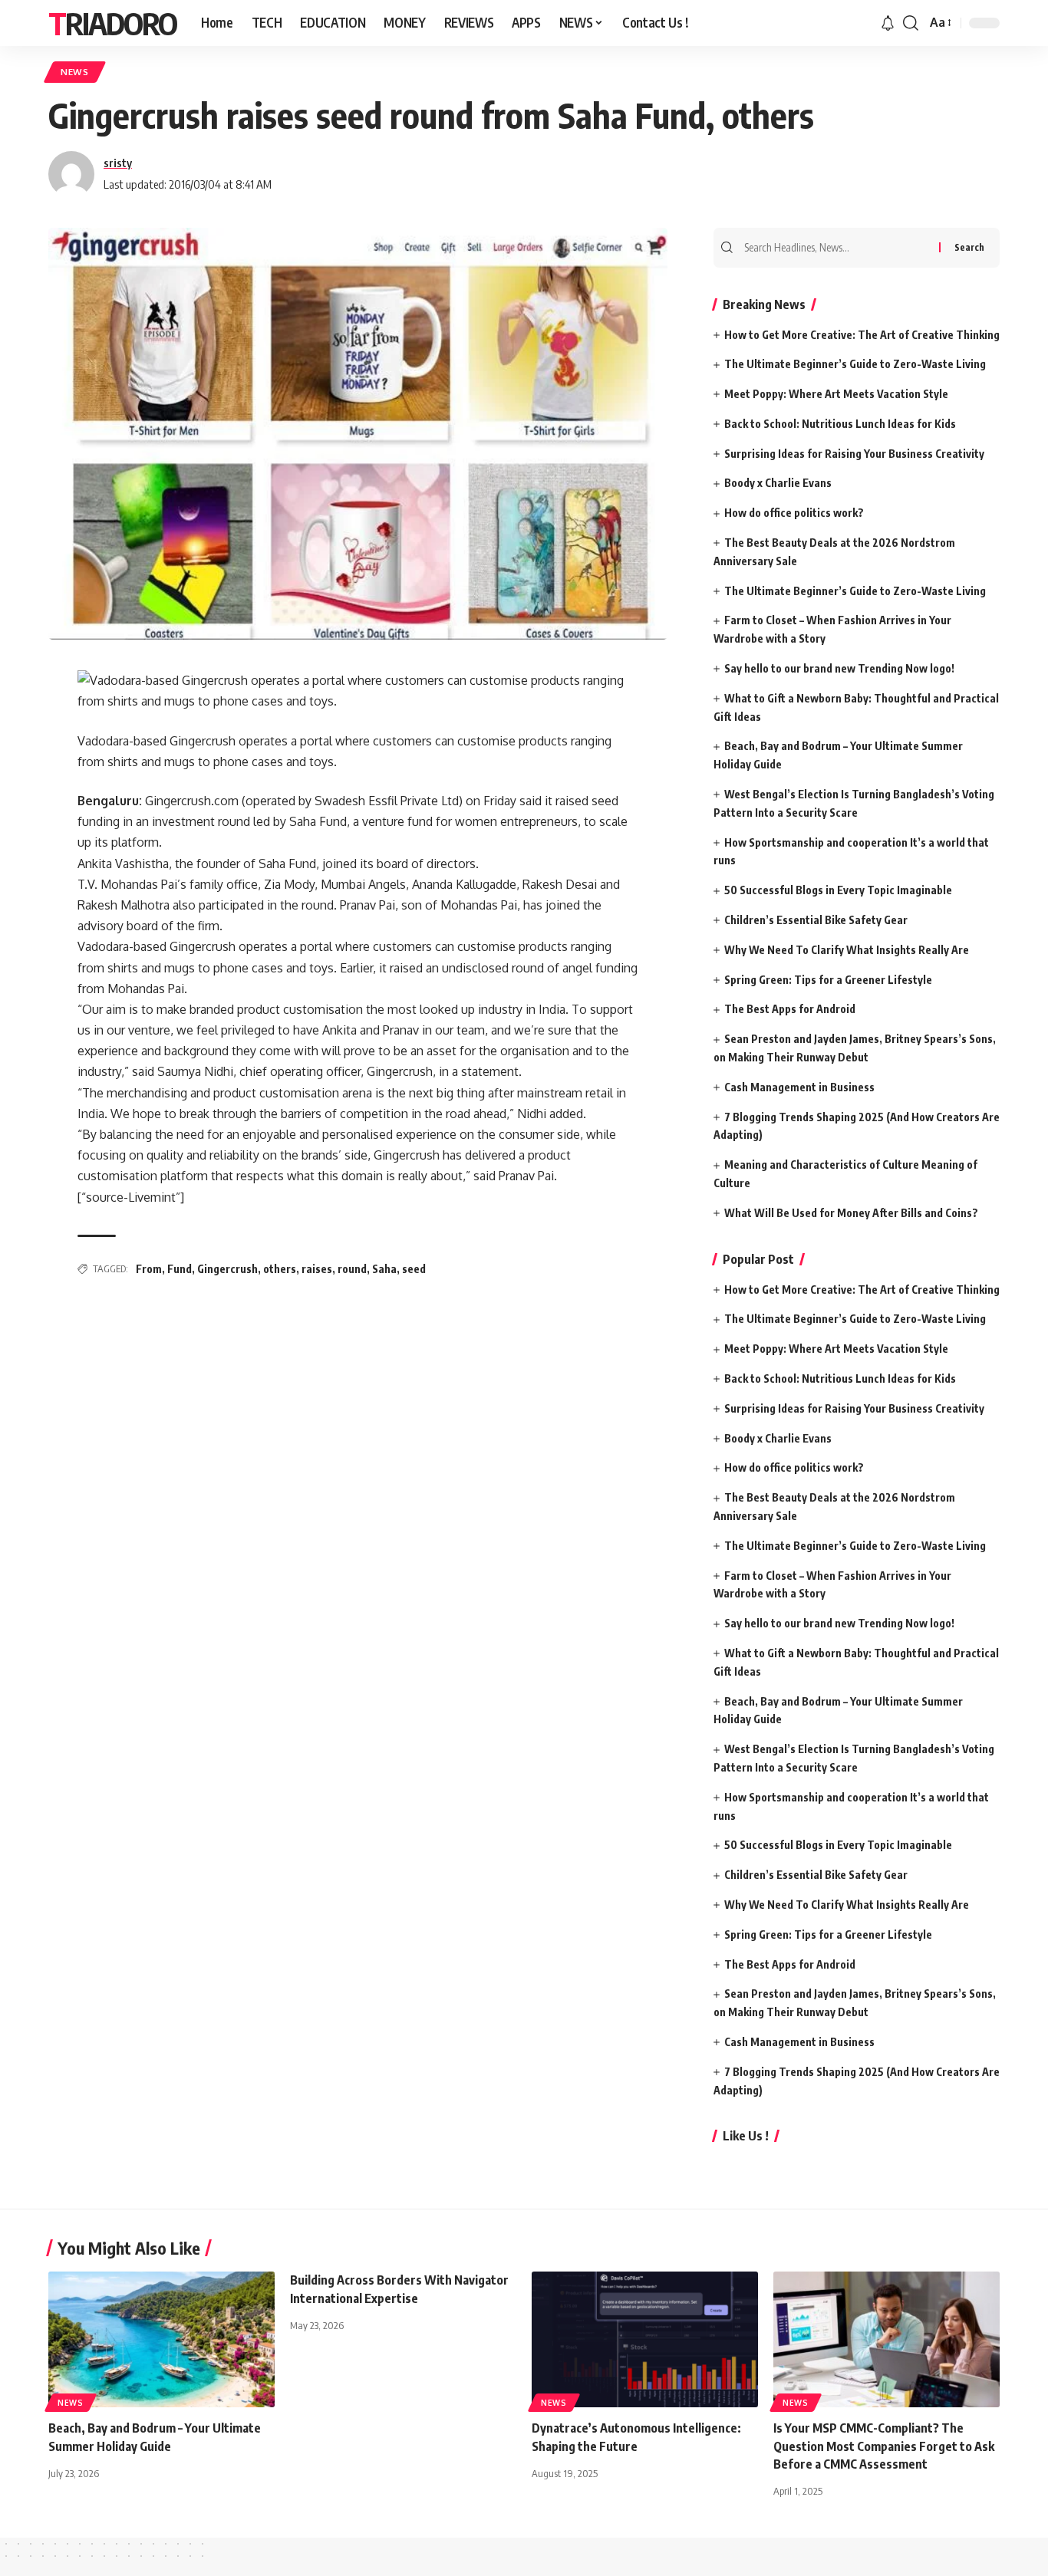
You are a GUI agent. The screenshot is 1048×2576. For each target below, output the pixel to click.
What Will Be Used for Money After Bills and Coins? (851, 1213)
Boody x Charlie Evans (778, 483)
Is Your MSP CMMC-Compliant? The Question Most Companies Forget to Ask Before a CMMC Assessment (884, 2446)
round (352, 1269)
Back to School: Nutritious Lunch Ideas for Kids (840, 424)
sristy (118, 163)
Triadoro (112, 23)
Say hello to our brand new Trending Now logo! (839, 668)
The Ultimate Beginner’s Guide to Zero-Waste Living (855, 364)
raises (317, 1269)
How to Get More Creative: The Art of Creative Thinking (862, 335)
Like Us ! (746, 2136)
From (149, 1269)
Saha (384, 1269)
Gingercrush (227, 1269)
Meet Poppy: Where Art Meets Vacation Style (836, 394)
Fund (180, 1269)
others (280, 1269)
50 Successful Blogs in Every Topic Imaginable (838, 890)
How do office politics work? (794, 513)
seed (414, 1269)
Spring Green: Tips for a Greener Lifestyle (828, 980)
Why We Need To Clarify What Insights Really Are (847, 950)
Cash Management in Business (799, 1087)
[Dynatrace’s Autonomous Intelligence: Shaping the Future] (645, 2339)
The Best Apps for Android (790, 1009)
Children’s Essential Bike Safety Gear (816, 920)
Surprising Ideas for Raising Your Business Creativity (854, 454)
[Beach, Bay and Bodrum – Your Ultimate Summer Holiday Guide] (161, 2339)
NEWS (75, 72)
